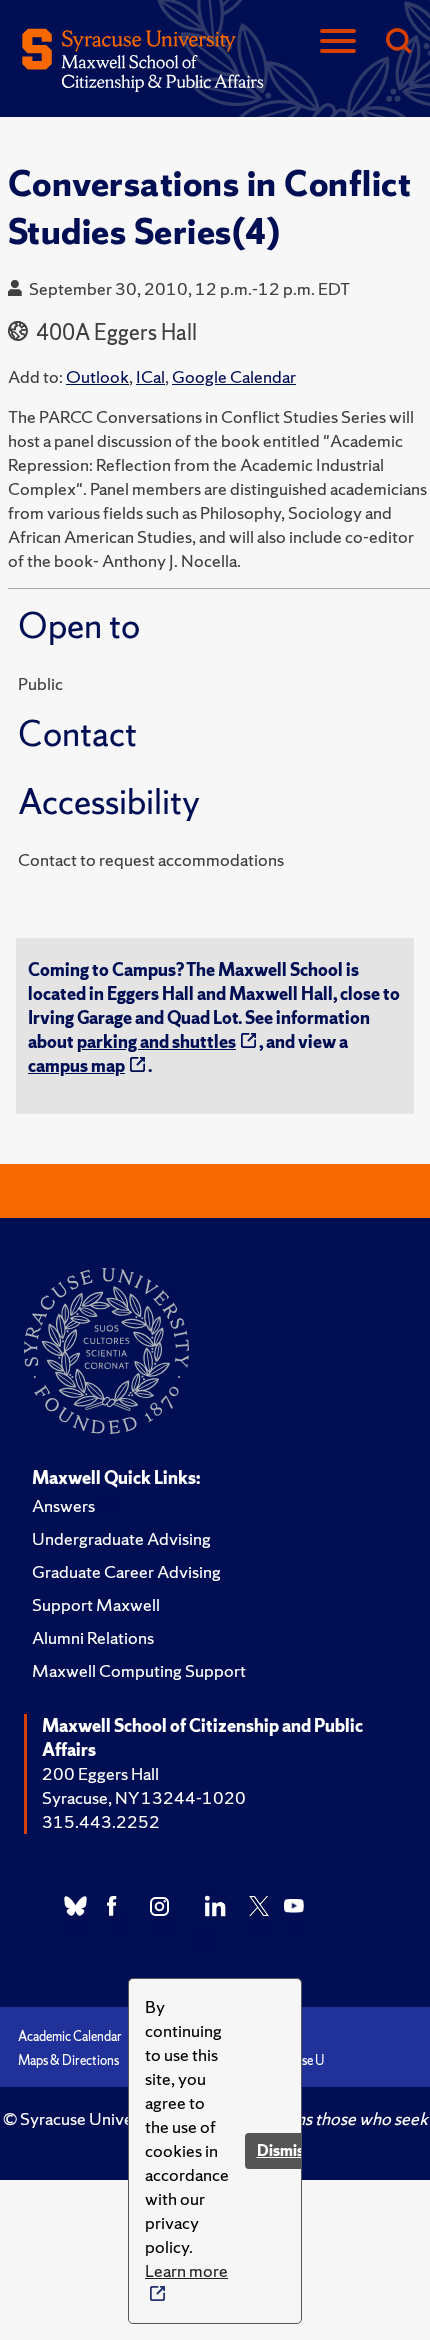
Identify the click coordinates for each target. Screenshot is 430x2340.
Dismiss (284, 2150)
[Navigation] (338, 42)
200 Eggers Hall (100, 1773)
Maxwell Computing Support (139, 1670)
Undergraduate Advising (121, 1538)
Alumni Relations (93, 1637)
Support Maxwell (96, 1604)
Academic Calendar (70, 2036)
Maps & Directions (68, 2060)
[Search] (398, 42)
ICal (150, 376)
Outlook (97, 376)
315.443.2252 (101, 1821)
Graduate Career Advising (126, 1571)
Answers (63, 1505)
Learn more (186, 2270)
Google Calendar (234, 376)
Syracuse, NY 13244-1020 (144, 1797)
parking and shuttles (156, 1041)
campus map (76, 1065)
